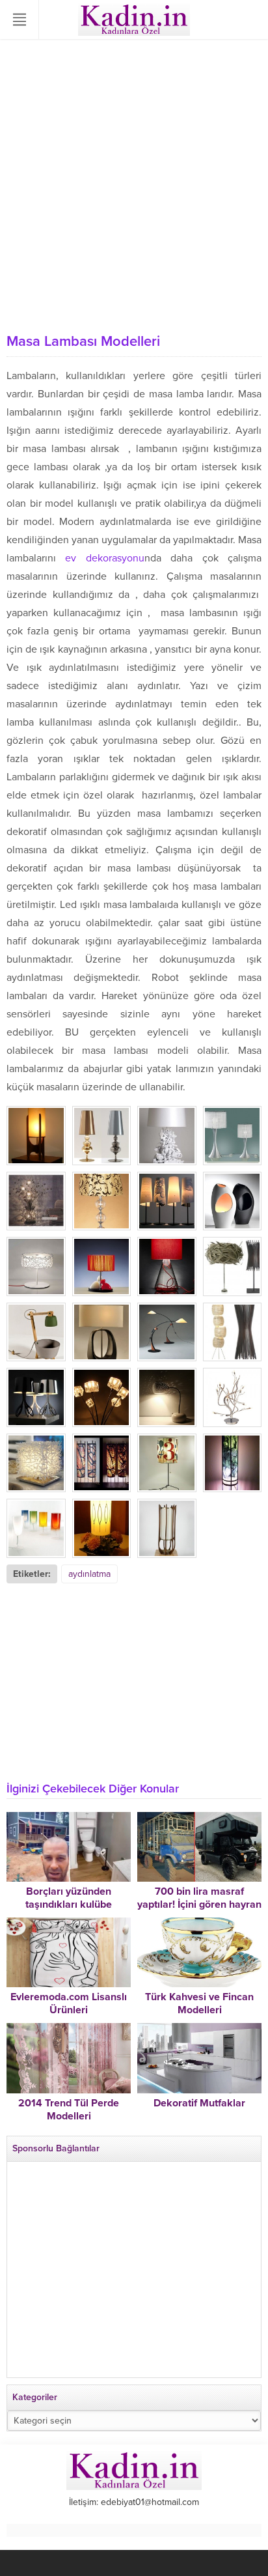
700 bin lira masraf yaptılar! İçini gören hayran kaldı (199, 1904)
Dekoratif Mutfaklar (199, 2103)
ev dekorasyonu (104, 558)
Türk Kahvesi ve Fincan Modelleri (199, 2003)
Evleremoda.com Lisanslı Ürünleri (69, 2003)
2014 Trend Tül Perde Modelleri (69, 2110)
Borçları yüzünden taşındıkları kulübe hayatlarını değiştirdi (69, 1904)
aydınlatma (89, 1574)
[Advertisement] (134, 186)
